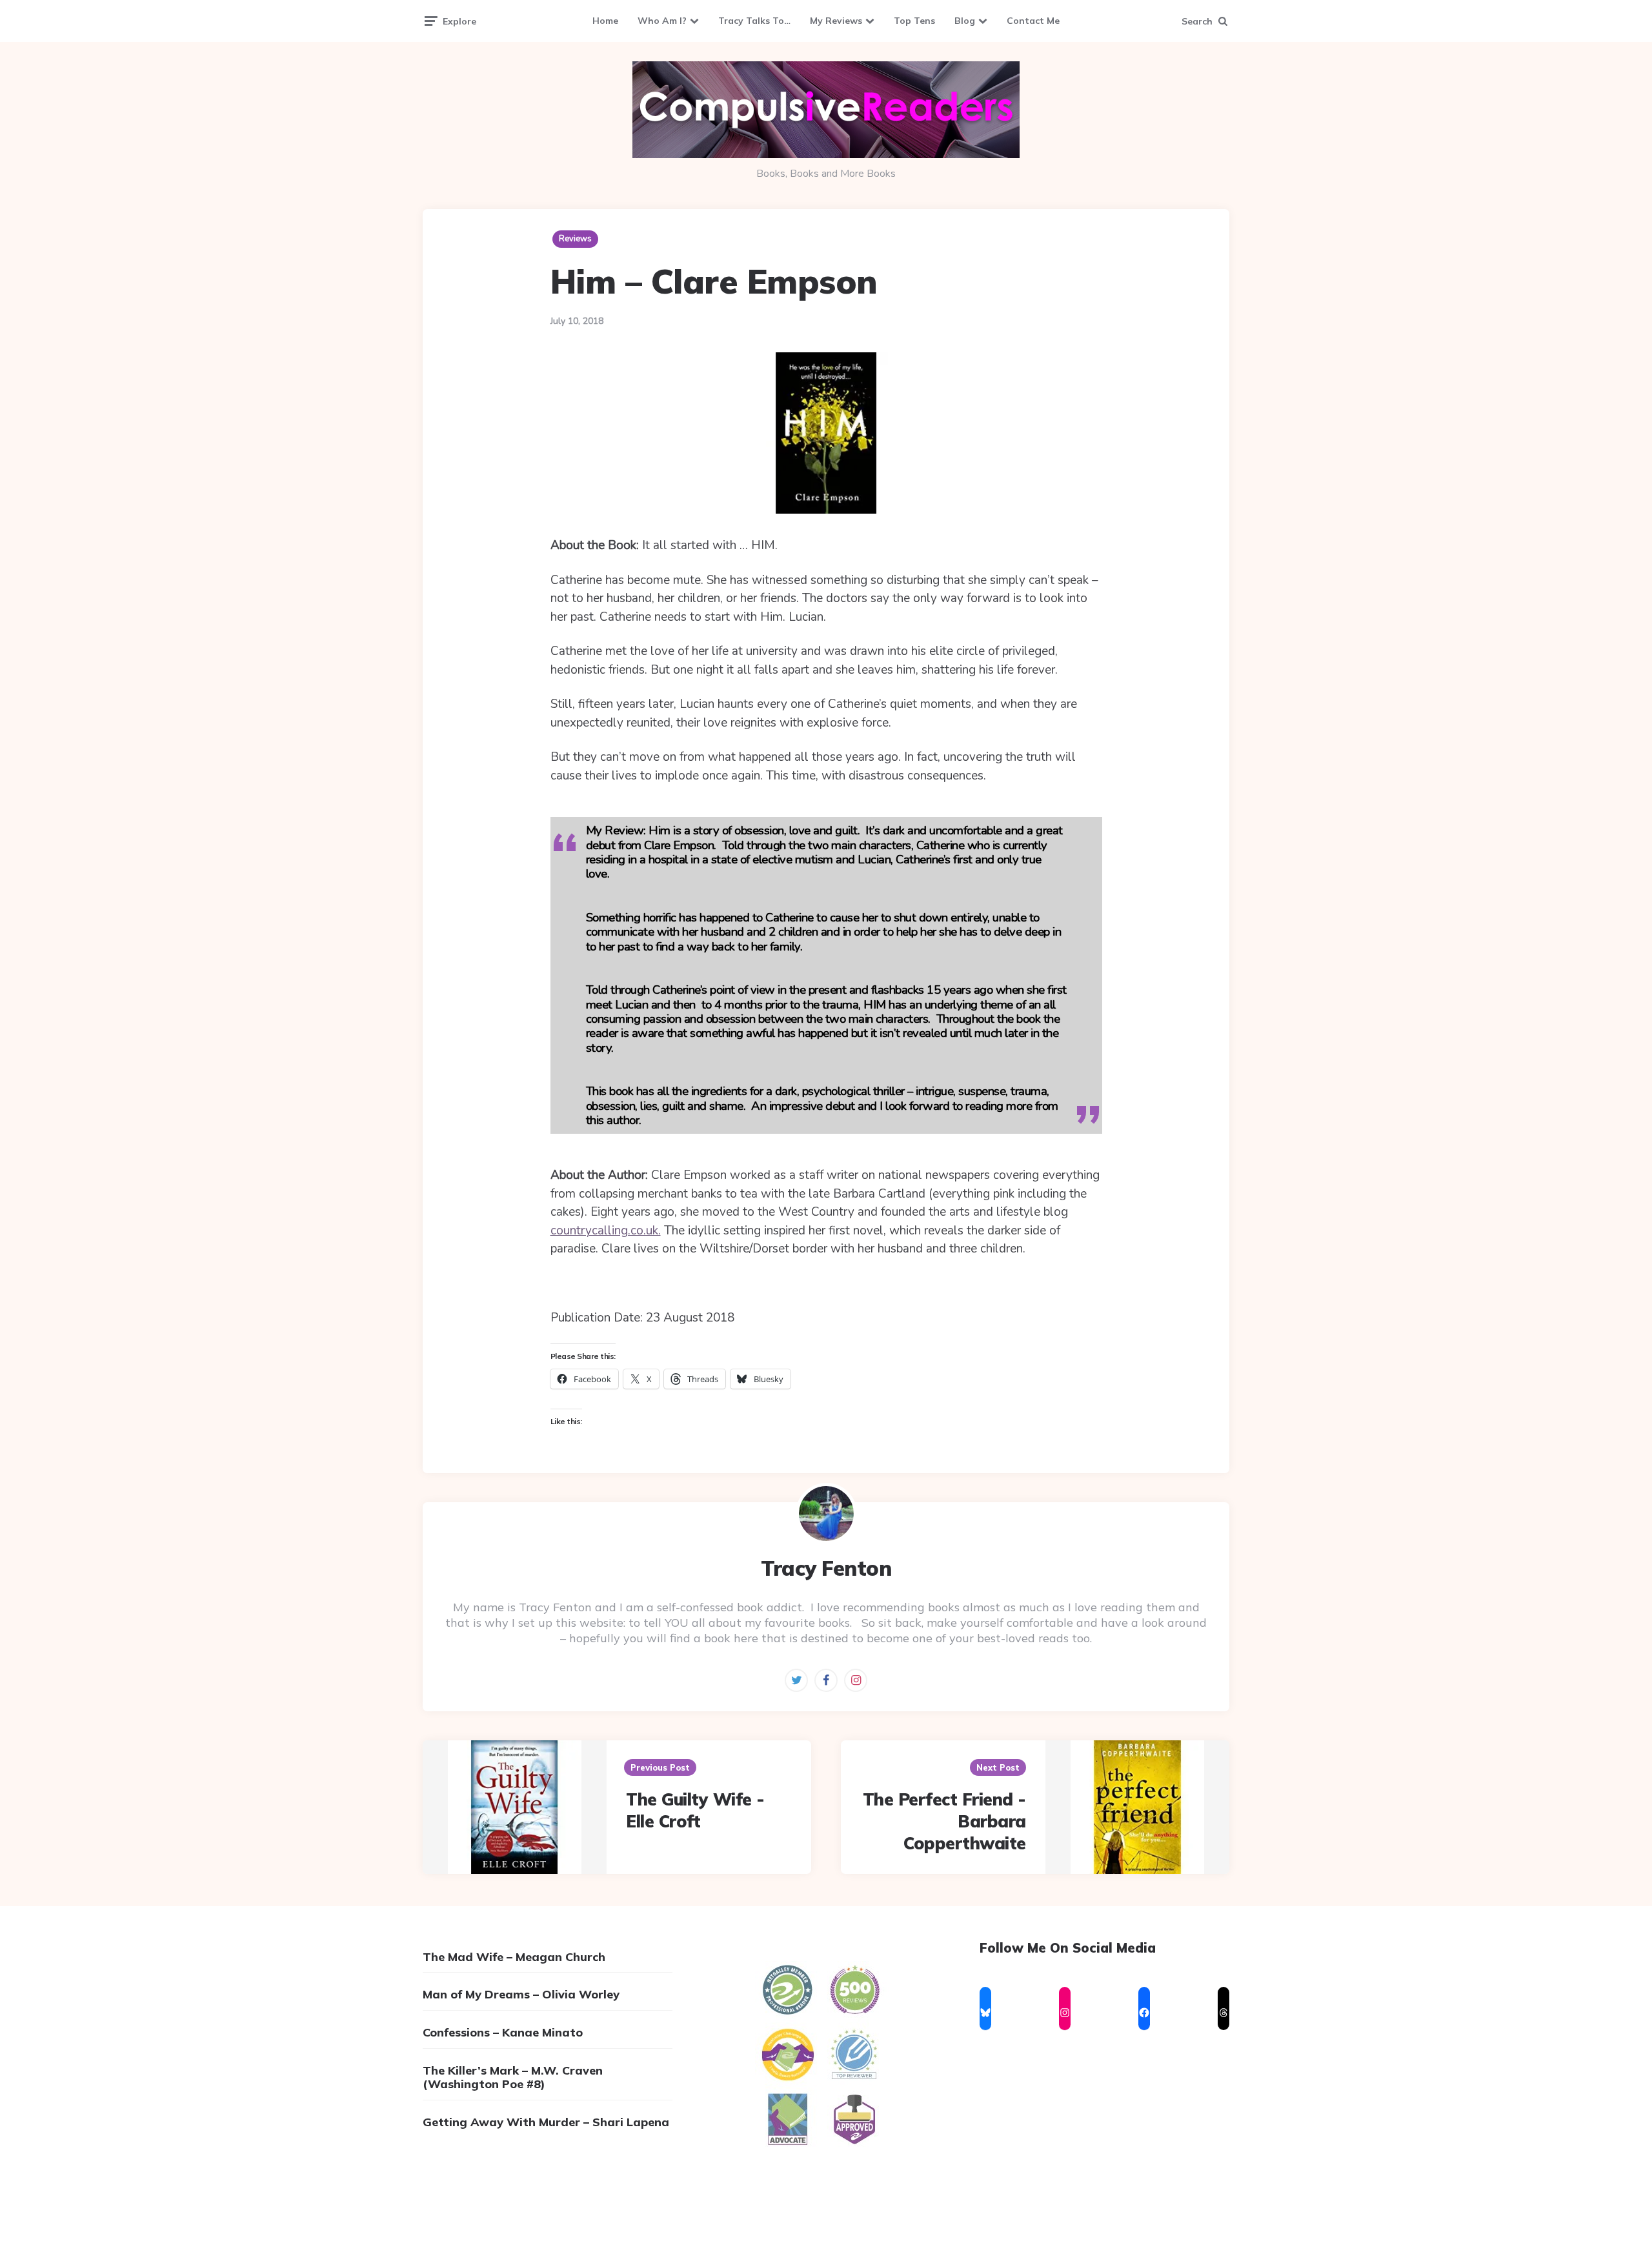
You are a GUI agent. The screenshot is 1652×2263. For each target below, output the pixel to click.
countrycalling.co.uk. (606, 1231)
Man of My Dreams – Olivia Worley (521, 1994)
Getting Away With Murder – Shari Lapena (546, 2122)
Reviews (575, 239)
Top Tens (914, 21)
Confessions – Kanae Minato (503, 2032)
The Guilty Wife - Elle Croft (695, 1810)
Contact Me (1033, 21)
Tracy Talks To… (754, 21)
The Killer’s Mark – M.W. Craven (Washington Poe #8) (513, 2077)
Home (605, 21)
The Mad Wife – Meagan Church (514, 1957)
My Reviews (836, 21)
